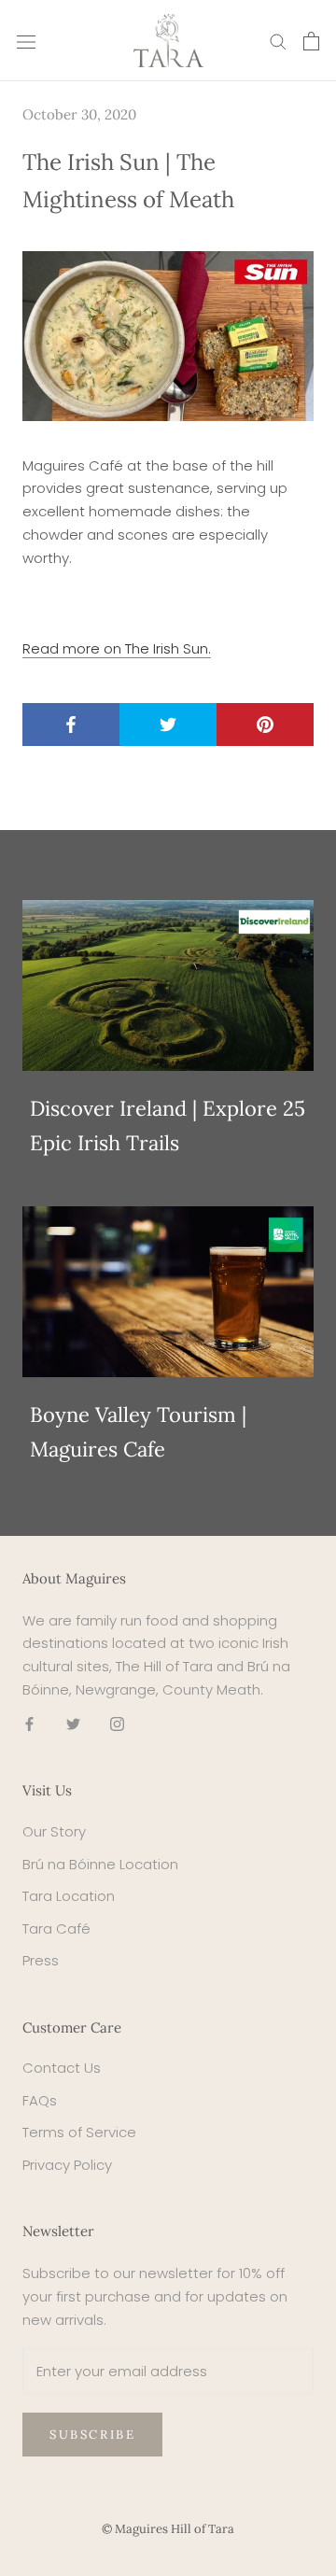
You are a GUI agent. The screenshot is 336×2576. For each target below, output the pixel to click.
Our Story (54, 1831)
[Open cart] (311, 41)
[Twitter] (73, 1724)
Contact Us (62, 2068)
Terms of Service (79, 2132)
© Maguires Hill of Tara (168, 2529)
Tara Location (69, 1896)
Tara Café (56, 1928)
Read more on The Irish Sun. (117, 648)
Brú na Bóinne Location (100, 1864)
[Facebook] (29, 1724)
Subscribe (92, 2435)
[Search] (278, 41)
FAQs (40, 2100)
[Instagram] (117, 1724)
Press (41, 1960)
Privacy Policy (67, 2165)
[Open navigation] (26, 41)
